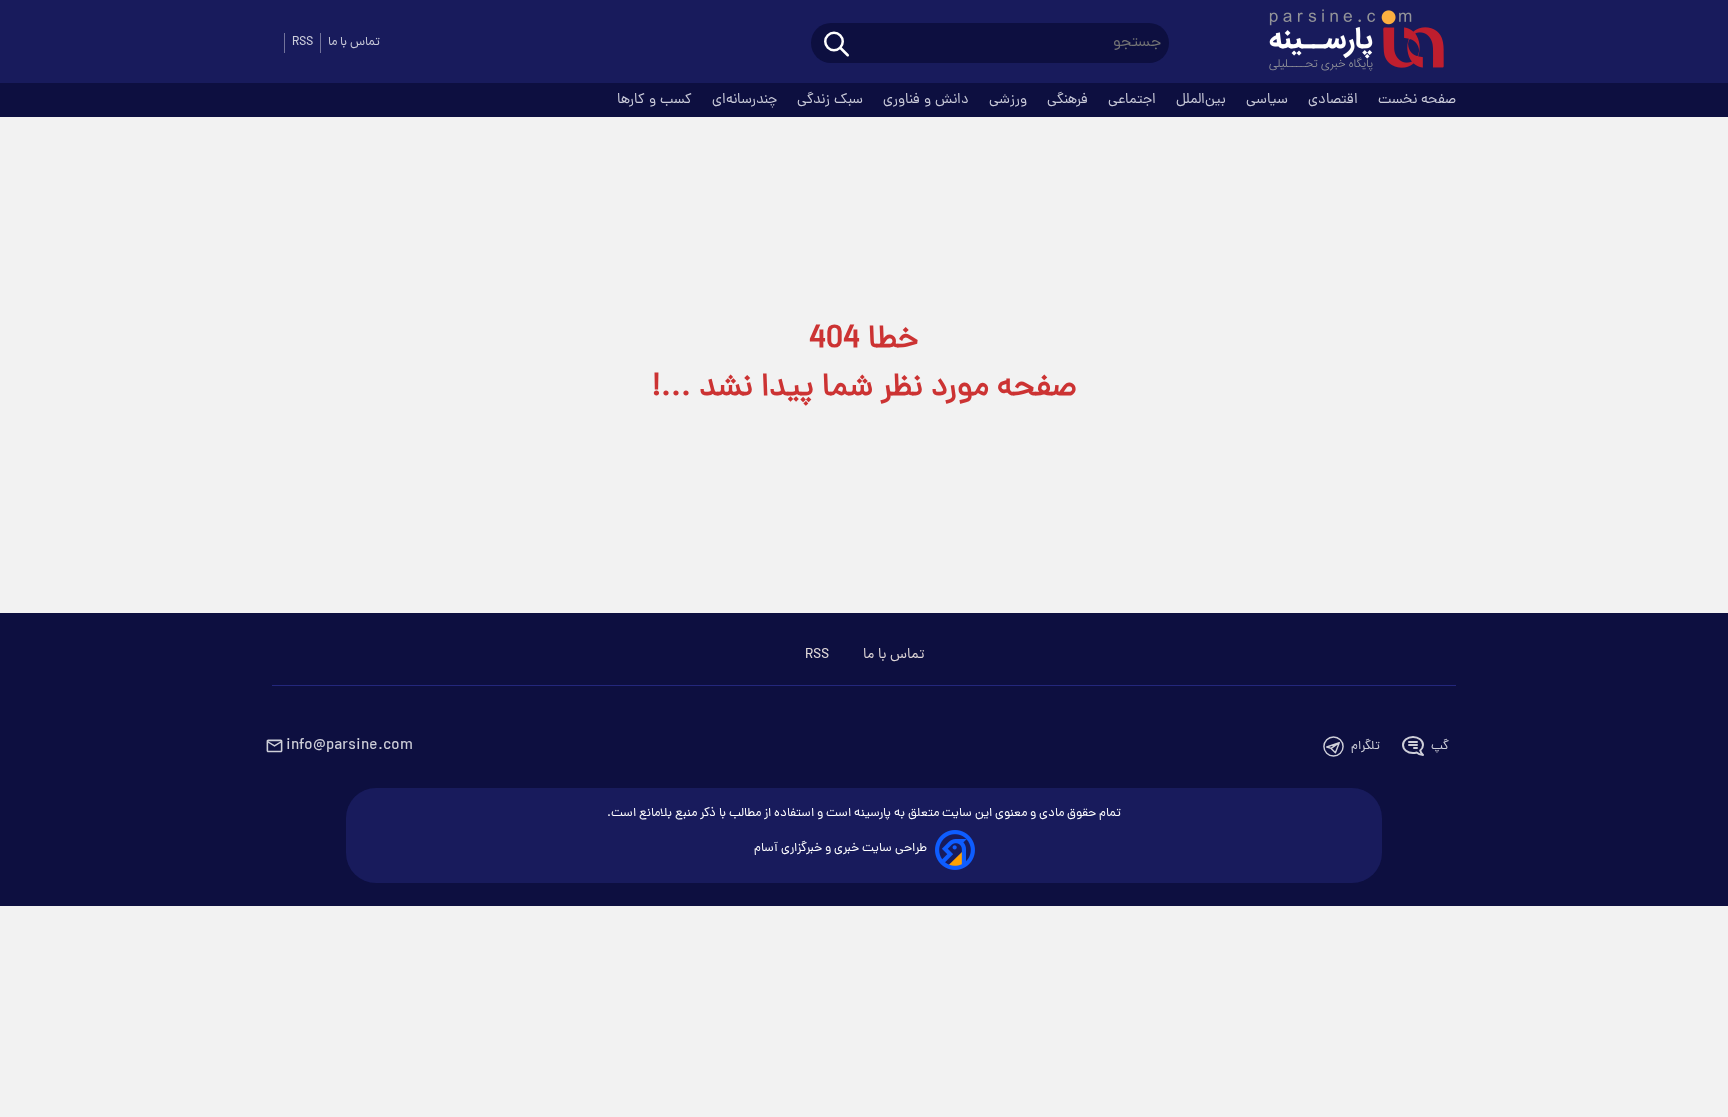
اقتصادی (1335, 100)
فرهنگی (1069, 100)
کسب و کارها (656, 100)
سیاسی (1269, 100)
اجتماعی (1134, 100)
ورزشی (1010, 100)
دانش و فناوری (928, 100)
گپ (1440, 746)
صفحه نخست (1417, 100)
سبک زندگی (832, 100)
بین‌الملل (1203, 100)
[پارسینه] (1346, 43)
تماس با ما (354, 42)
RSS (302, 42)
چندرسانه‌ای (746, 100)
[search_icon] (836, 45)
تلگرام (1365, 746)
